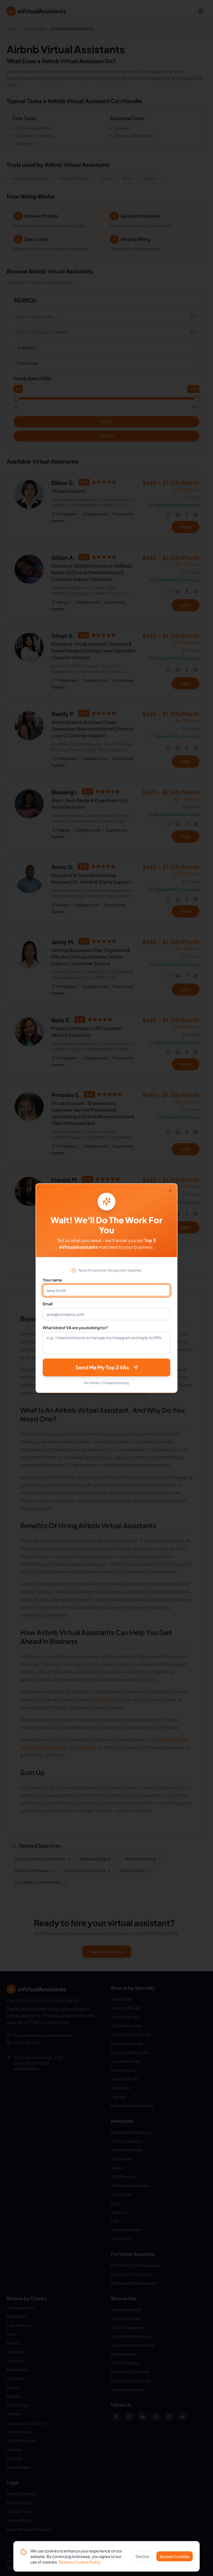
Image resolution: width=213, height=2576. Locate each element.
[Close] (170, 1191)
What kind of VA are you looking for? (75, 1328)
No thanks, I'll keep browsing (106, 1383)
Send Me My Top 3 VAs (102, 1367)
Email (48, 1304)
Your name (52, 1280)
